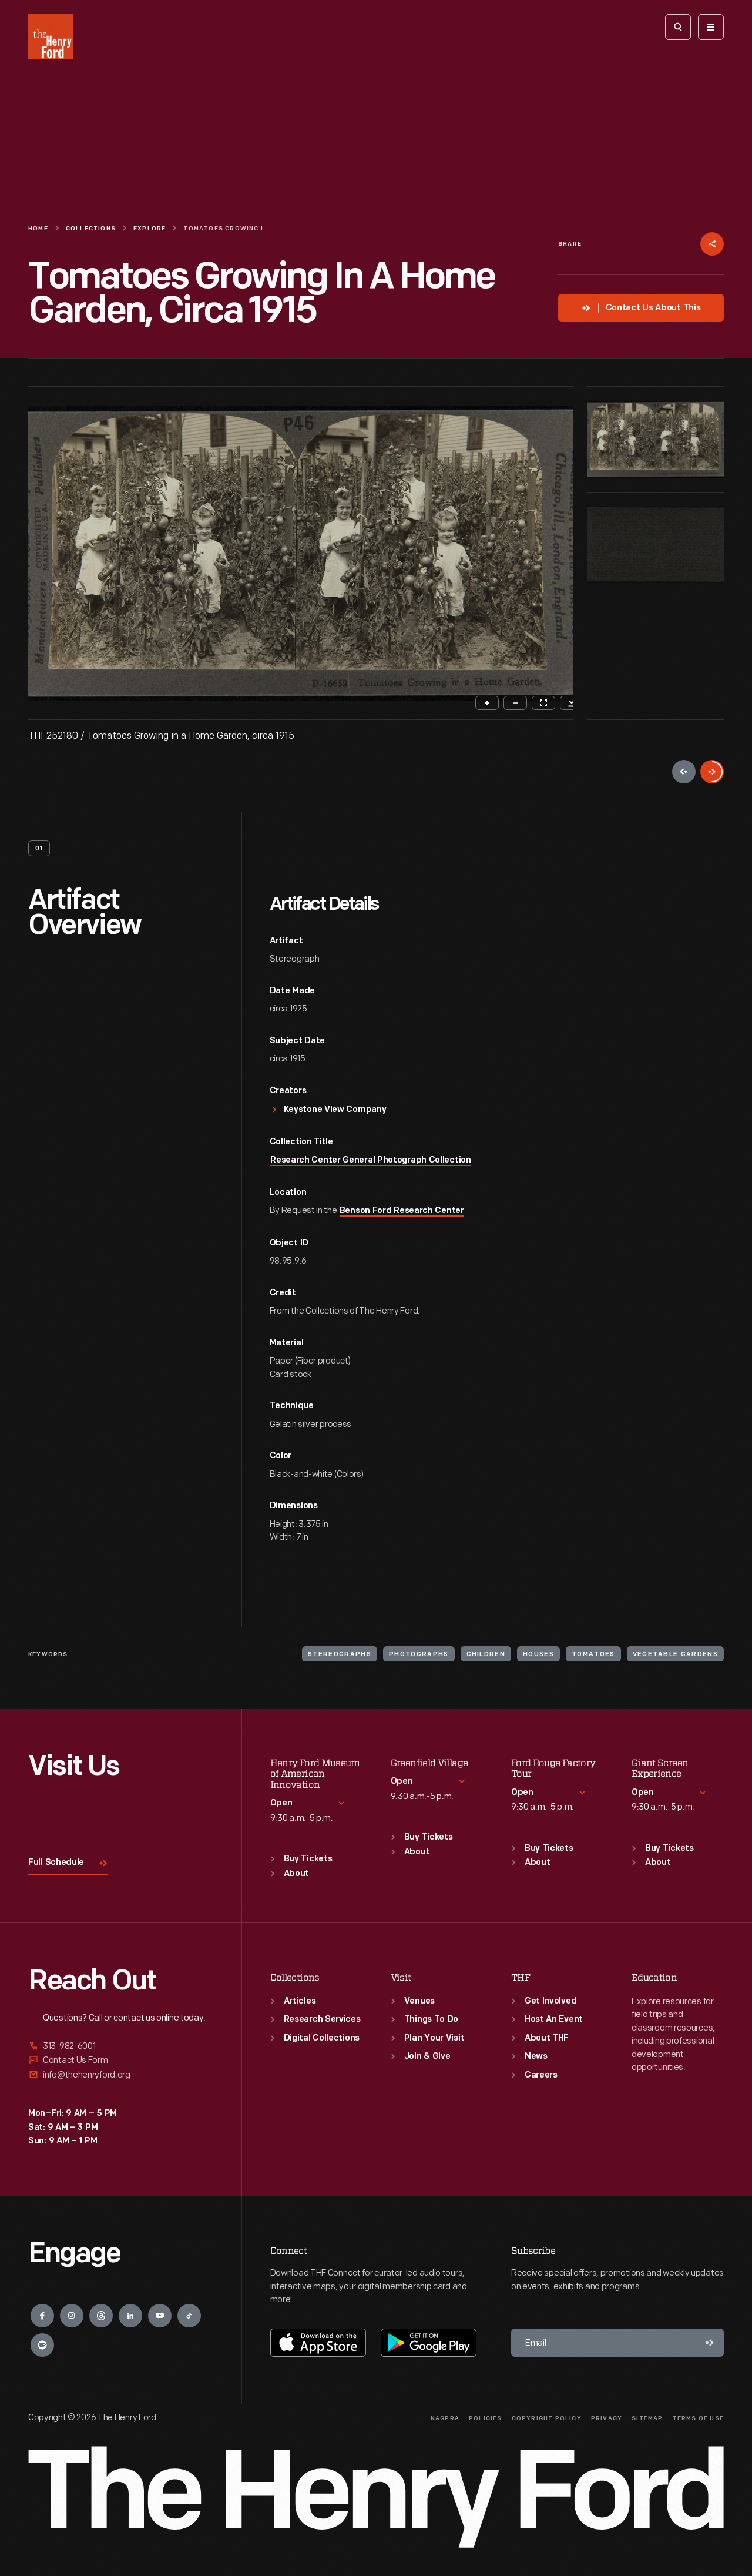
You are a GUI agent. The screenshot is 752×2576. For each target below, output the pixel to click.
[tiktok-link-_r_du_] (189, 2316)
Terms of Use (698, 2419)
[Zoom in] (487, 703)
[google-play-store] (429, 2343)
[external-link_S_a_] (121, 2047)
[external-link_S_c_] (121, 2075)
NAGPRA (445, 2419)
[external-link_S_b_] (121, 2060)
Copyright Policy (547, 2419)
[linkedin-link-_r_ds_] (130, 2316)
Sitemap (647, 2419)
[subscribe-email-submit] (710, 2343)
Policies (486, 2419)
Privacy (607, 2419)
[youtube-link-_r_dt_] (160, 2316)
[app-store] (318, 2343)
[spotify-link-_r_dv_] (42, 2345)
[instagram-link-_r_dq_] (72, 2316)
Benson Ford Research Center (402, 1211)
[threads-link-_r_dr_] (101, 2316)
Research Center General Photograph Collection (371, 1160)
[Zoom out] (515, 703)
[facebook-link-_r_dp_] (42, 2316)
